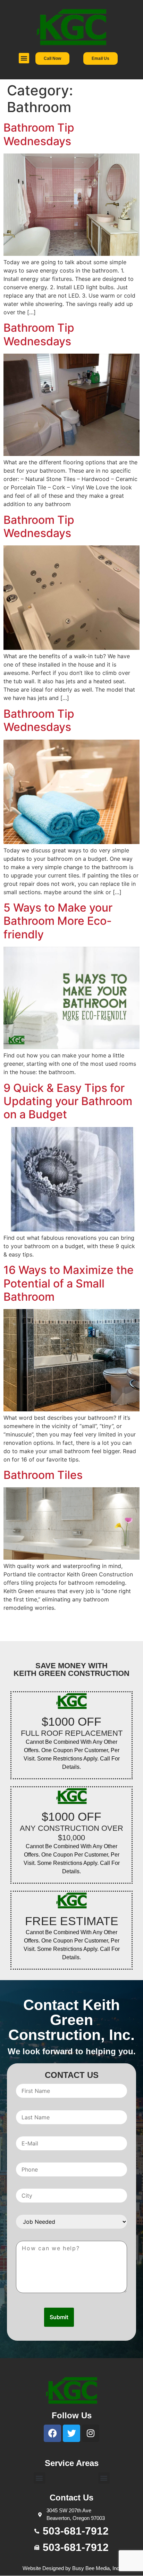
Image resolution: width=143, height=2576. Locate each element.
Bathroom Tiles (43, 1475)
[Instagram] (91, 2433)
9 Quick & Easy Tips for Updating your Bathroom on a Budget (68, 1101)
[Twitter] (71, 2433)
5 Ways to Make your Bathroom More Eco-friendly (58, 921)
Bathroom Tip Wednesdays (39, 134)
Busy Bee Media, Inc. (96, 2568)
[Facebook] (52, 2433)
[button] (24, 58)
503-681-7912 (76, 2531)
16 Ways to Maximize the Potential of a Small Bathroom (69, 1283)
